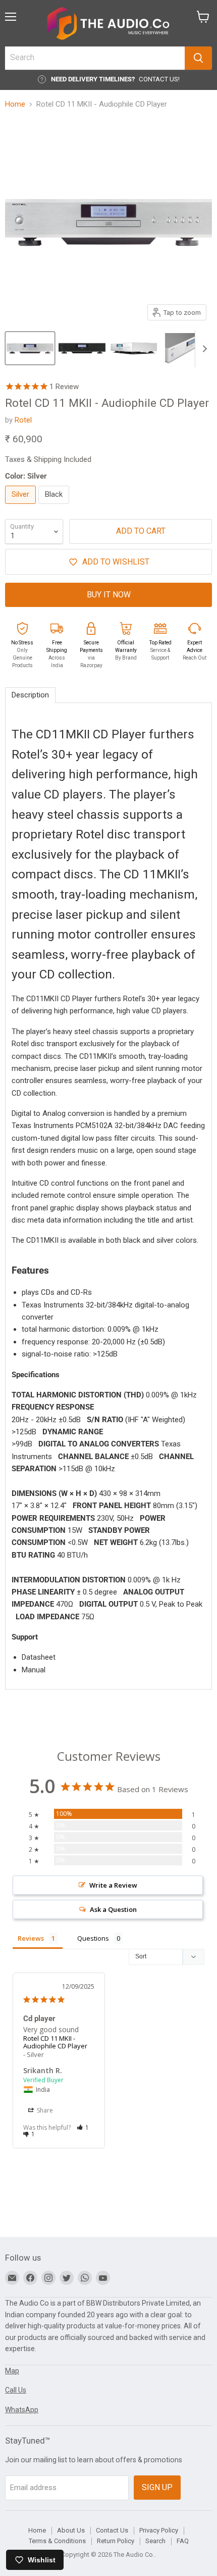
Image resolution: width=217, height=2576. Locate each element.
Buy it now (109, 595)
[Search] (198, 58)
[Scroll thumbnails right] (203, 349)
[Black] (55, 506)
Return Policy (116, 2541)
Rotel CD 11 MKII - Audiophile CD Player (55, 2042)
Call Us (16, 2390)
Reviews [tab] (31, 1938)
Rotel (23, 420)
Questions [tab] (93, 1938)
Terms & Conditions (57, 2541)
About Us (71, 2530)
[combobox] (95, 58)
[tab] (30, 695)
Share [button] (44, 2110)
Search (155, 2541)
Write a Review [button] (113, 1885)
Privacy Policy (159, 2530)
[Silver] (22, 506)
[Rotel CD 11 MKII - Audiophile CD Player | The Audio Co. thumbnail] (30, 348)
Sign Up (157, 2487)
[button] (83, 2127)
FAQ (183, 2541)
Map (12, 2371)
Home (15, 104)
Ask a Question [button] (113, 1909)
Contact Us (112, 2530)
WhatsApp (22, 2410)
